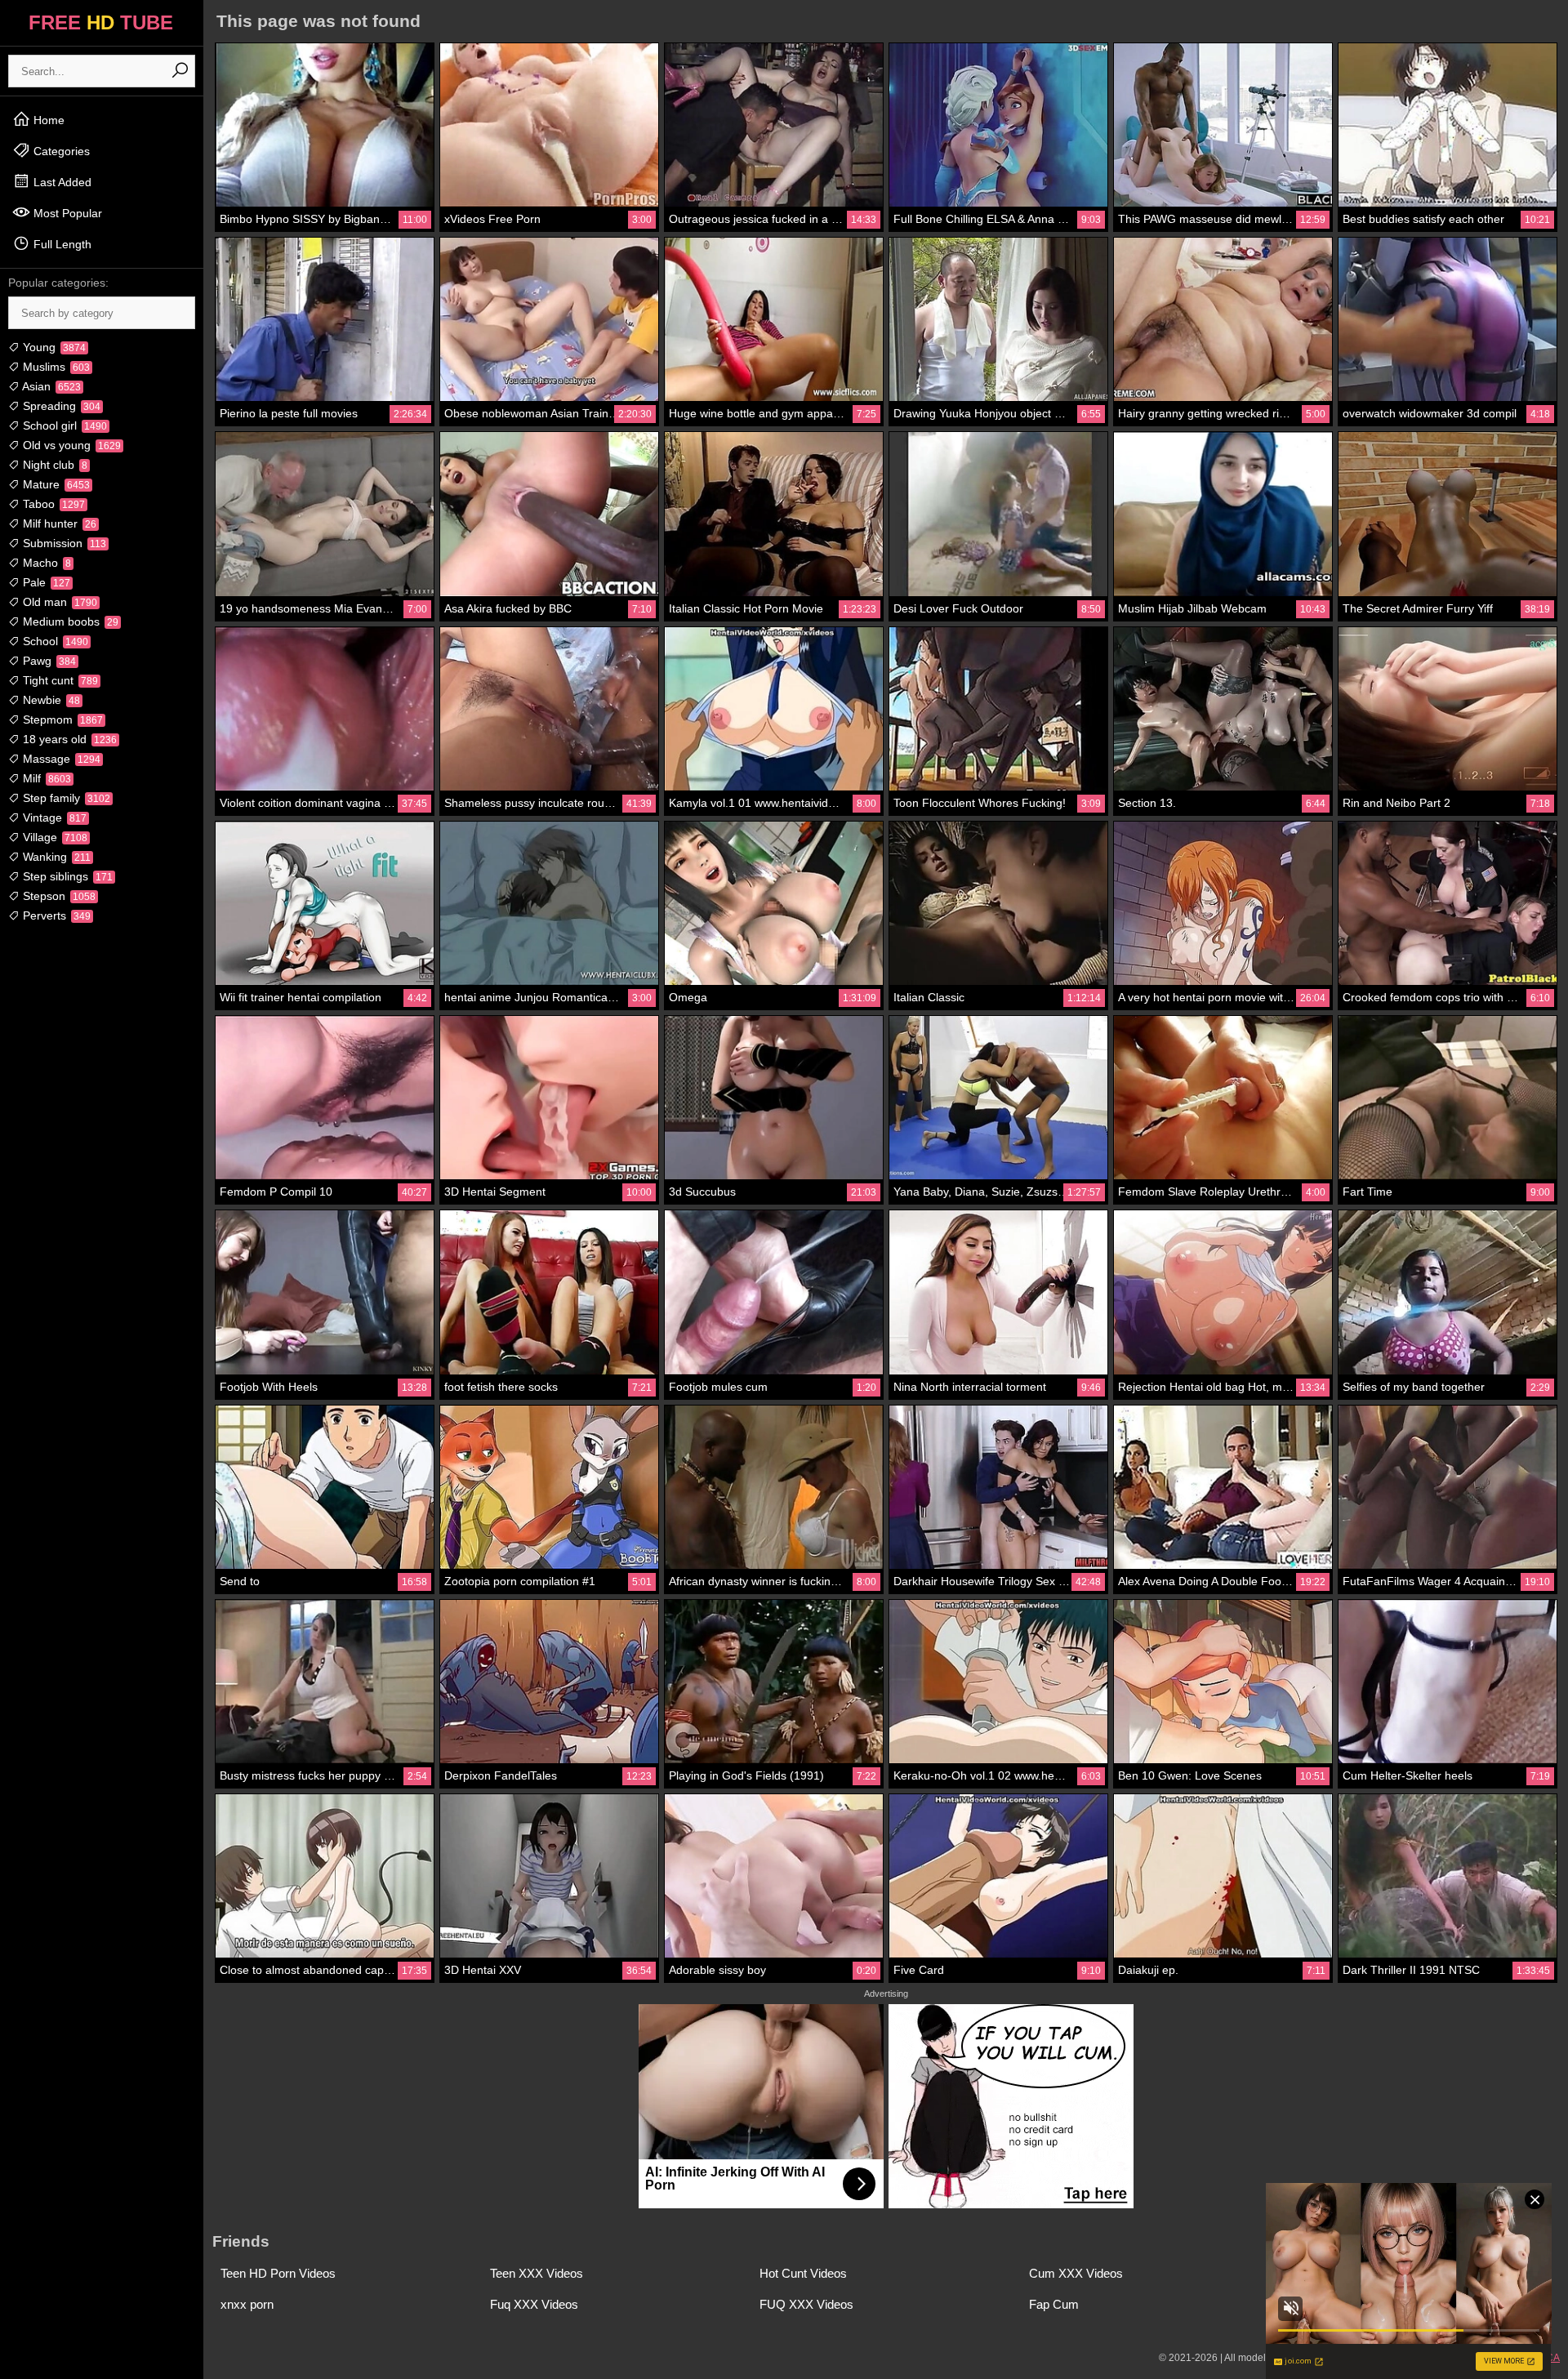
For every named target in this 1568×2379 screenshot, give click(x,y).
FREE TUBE (101, 22)
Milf (45, 778)
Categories (60, 151)
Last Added (61, 182)
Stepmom (61, 719)
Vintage (53, 818)
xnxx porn (247, 2304)
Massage (60, 759)
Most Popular (66, 213)
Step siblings (66, 876)
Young (53, 347)
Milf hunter (58, 523)
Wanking (55, 857)
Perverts (55, 916)
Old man (58, 602)
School (54, 641)
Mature (55, 484)
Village (53, 837)
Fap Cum (1054, 2304)
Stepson (58, 896)
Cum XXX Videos (1076, 2273)
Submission (63, 543)
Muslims (55, 367)
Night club (53, 465)
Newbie (50, 700)
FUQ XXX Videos (806, 2304)
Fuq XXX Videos (534, 2304)
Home (47, 120)
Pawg (48, 661)
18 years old (68, 739)
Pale (45, 582)
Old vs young (70, 445)
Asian (50, 386)
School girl (63, 425)
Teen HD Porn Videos (278, 2273)
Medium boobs (69, 621)
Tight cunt (59, 680)
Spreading (60, 406)
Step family (65, 798)
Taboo (52, 504)
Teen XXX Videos (537, 2273)
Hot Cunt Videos (803, 2273)
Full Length (61, 244)
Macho (45, 563)
